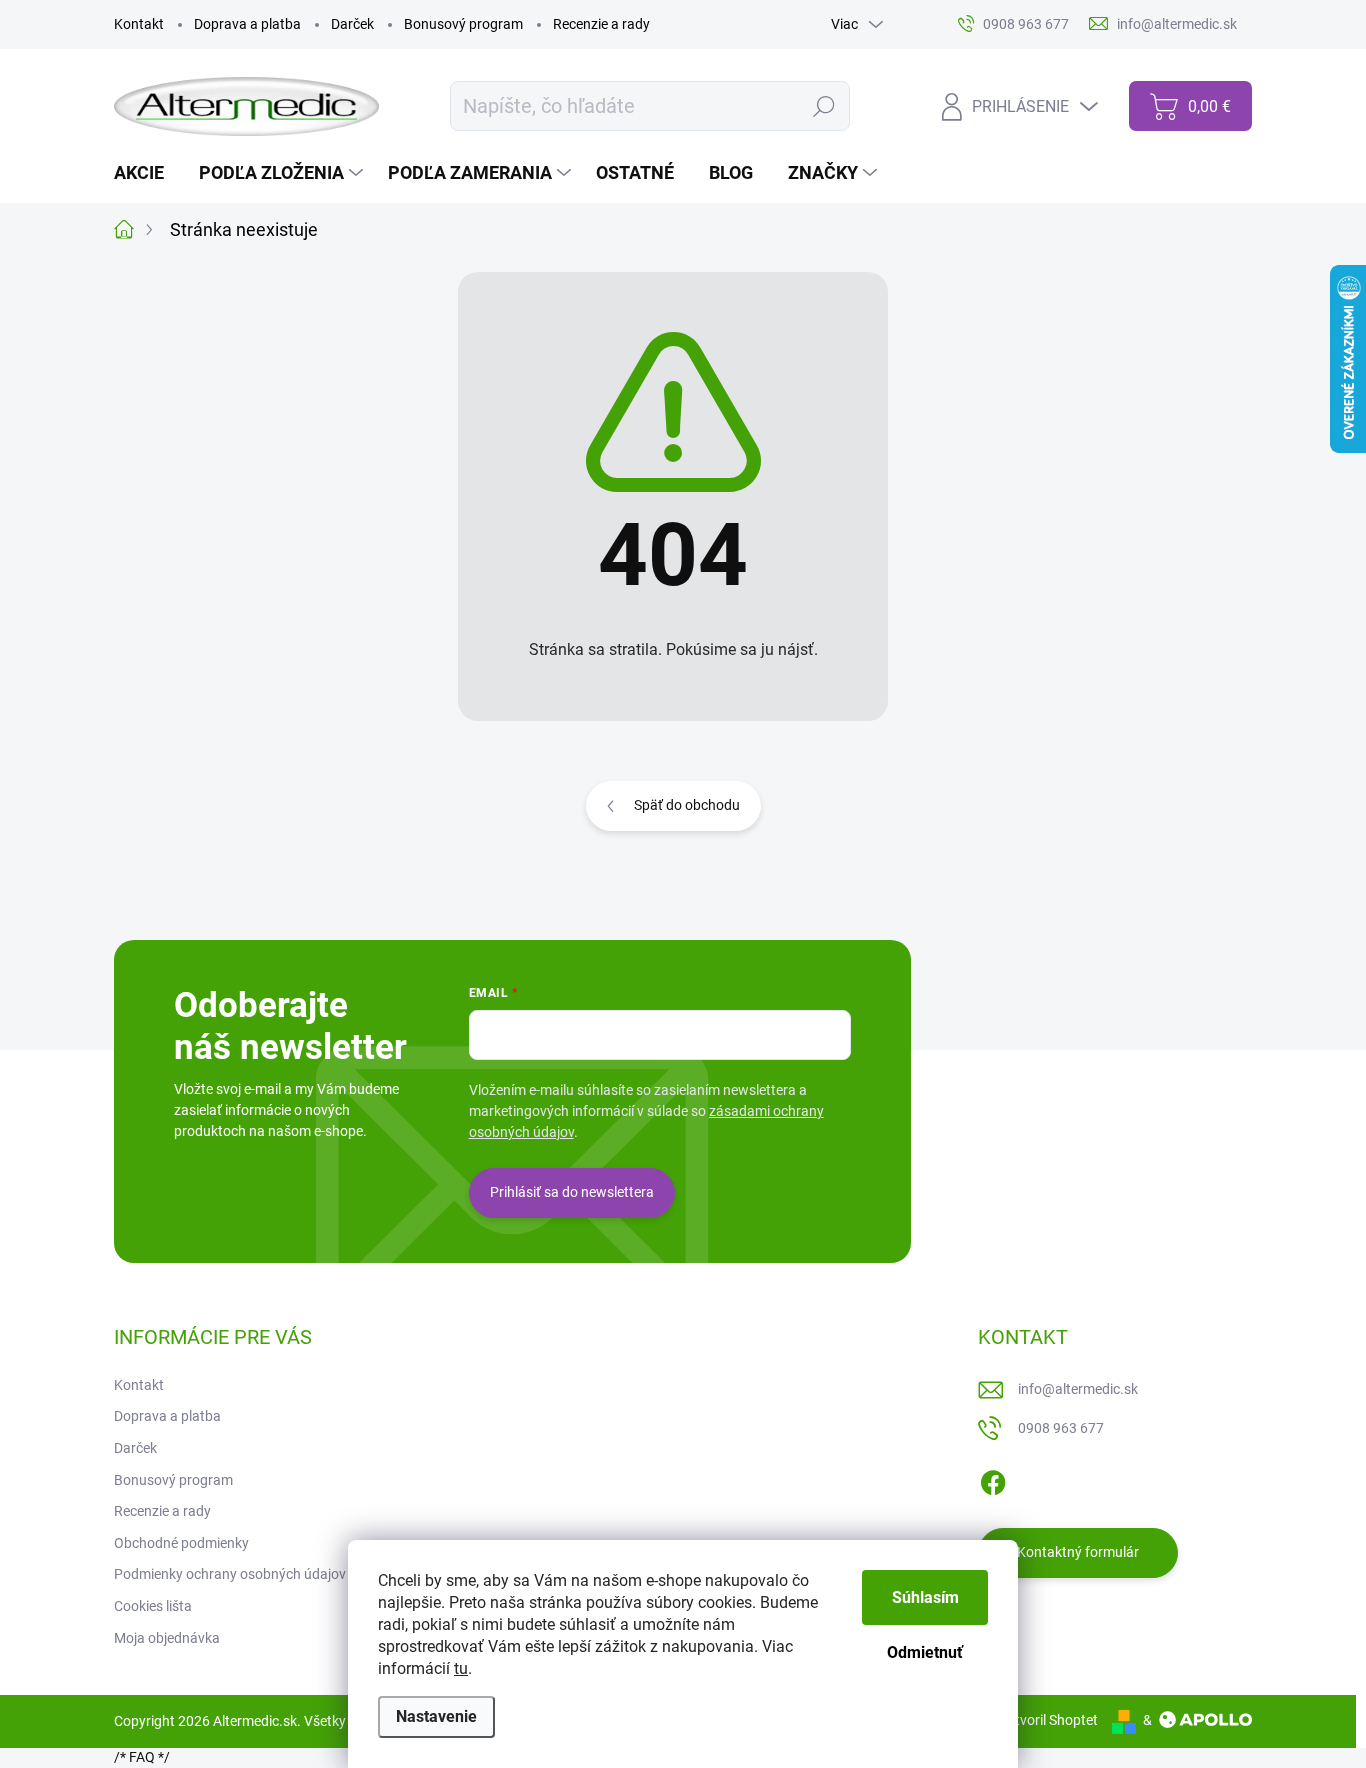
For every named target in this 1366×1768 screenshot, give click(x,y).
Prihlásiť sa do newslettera (572, 1192)
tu (461, 1668)
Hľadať (824, 106)
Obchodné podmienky (181, 1543)
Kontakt (139, 24)
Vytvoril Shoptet (1048, 1720)
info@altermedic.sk (1078, 1389)
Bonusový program (463, 24)
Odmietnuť (925, 1652)
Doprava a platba (247, 24)
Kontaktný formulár (1078, 1552)
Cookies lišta (153, 1606)
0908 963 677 (1061, 1428)
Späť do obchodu (687, 805)
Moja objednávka (167, 1638)
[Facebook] (993, 1479)
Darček (352, 24)
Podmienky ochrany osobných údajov (230, 1574)
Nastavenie (436, 1716)
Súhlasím (925, 1597)
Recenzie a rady (601, 24)
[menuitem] (146, 173)
